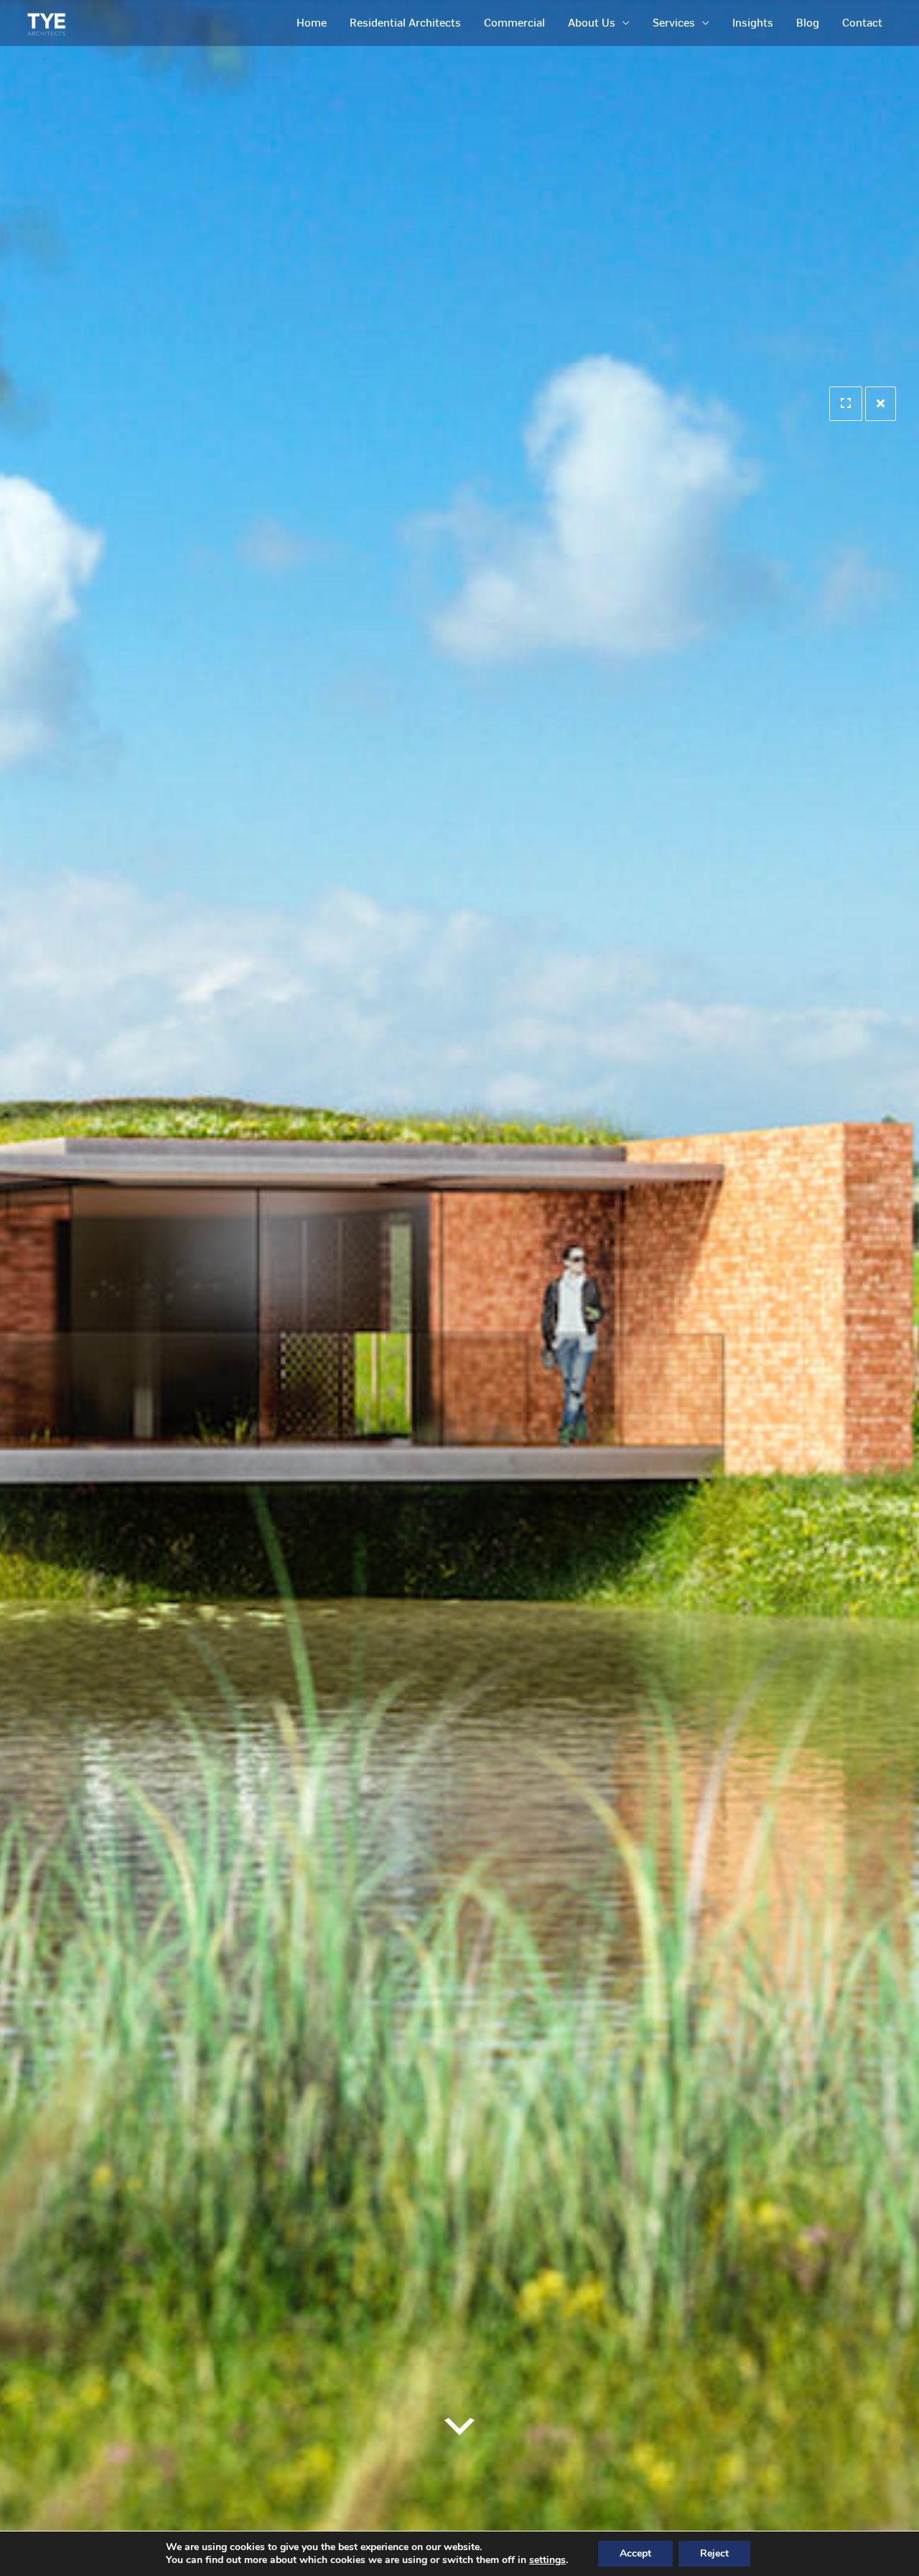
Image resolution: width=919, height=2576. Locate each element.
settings (547, 2560)
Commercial (514, 23)
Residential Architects (405, 23)
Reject (714, 2553)
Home (312, 23)
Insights (753, 23)
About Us (592, 23)
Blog (808, 23)
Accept (635, 2553)
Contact (862, 23)
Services (674, 23)
